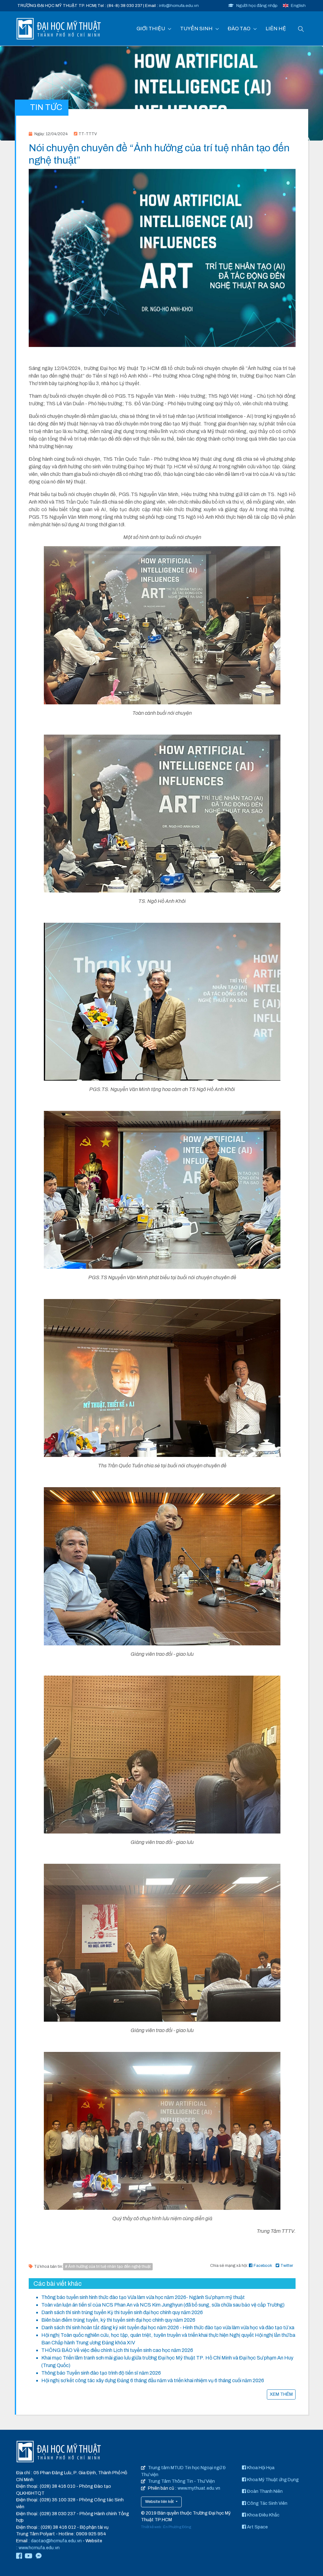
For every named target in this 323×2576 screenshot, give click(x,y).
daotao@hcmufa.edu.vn (56, 2541)
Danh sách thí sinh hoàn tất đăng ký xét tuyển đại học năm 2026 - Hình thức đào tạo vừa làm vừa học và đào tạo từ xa (168, 2328)
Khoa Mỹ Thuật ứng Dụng (272, 2480)
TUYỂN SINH (196, 29)
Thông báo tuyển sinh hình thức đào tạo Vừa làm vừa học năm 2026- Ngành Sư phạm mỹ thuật (143, 2297)
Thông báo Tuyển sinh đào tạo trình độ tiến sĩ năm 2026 (101, 2373)
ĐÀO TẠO (239, 29)
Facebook (263, 2266)
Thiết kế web (151, 2527)
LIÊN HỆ (276, 29)
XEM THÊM (281, 2394)
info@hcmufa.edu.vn (179, 6)
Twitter (287, 2266)
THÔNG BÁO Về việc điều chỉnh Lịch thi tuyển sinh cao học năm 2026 (117, 2350)
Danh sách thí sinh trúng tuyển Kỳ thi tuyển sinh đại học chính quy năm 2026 (122, 2312)
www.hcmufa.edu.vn (39, 2548)
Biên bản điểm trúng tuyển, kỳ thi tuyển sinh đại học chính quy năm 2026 (118, 2320)
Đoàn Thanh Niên (264, 2491)
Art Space (257, 2527)
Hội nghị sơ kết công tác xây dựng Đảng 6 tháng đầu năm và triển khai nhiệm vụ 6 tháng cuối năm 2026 (153, 2380)
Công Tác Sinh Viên (267, 2503)
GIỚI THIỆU (151, 29)
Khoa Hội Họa (260, 2468)
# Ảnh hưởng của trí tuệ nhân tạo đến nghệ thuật (108, 2267)
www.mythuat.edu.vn (199, 2488)
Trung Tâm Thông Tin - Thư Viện (181, 2481)
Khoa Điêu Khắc (263, 2515)
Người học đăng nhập (257, 6)
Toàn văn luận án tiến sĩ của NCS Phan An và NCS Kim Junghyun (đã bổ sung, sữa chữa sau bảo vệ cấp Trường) (163, 2305)
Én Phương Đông (177, 2527)
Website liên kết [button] (160, 2502)
